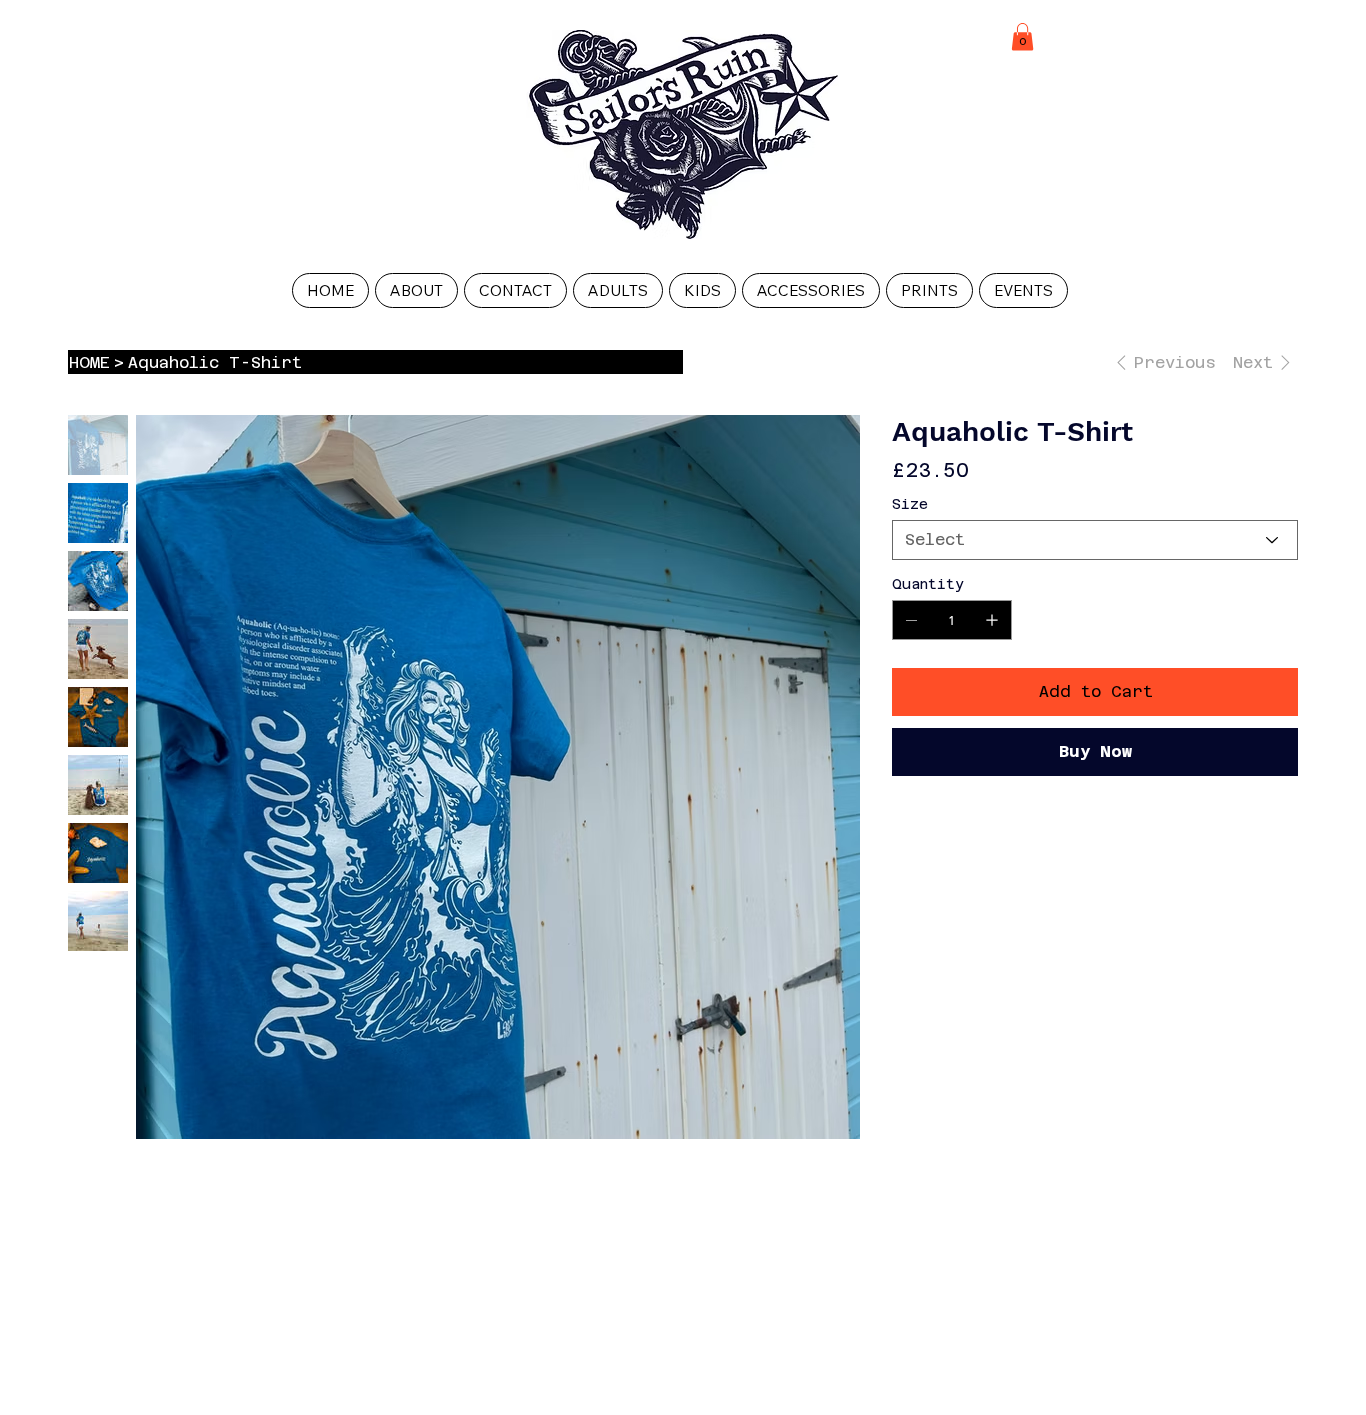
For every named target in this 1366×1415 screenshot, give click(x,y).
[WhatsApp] (902, 834)
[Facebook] (926, 834)
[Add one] (992, 620)
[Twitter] (974, 834)
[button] (1022, 36)
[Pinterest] (950, 834)
